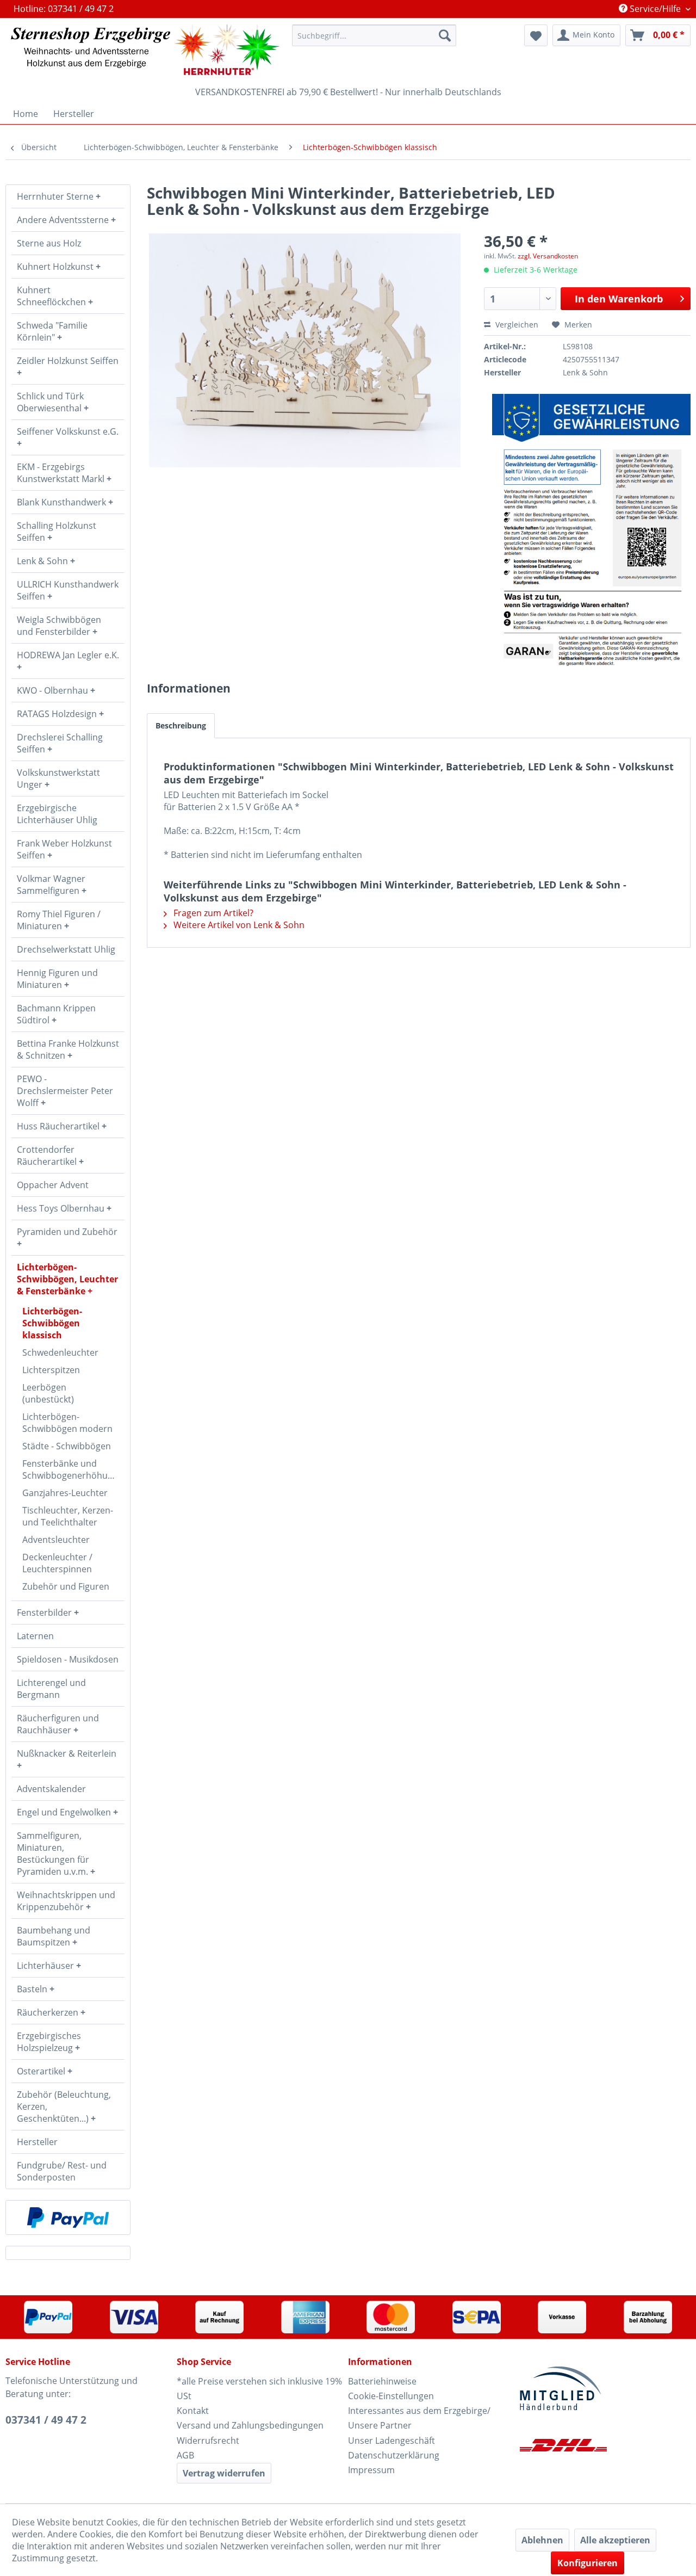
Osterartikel (42, 2071)
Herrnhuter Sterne (56, 196)
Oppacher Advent (53, 1185)
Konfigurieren (588, 2563)
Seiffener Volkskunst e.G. (68, 431)
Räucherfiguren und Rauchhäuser (58, 1724)
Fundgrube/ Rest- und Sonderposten (62, 2171)
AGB (185, 2455)
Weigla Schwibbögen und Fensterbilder (59, 626)
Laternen (35, 1636)
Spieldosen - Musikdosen (68, 1659)
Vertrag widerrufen (224, 2473)
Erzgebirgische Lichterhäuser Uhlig (57, 814)
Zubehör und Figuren (66, 1586)
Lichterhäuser (46, 1966)
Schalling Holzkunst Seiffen (57, 532)
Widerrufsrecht (208, 2441)
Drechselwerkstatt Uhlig (66, 949)
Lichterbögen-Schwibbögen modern (67, 1423)
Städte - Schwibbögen (67, 1446)
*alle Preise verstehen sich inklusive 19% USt (259, 2389)
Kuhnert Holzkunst (56, 267)
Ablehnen (542, 2540)
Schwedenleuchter (60, 1352)
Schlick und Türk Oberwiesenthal (50, 402)
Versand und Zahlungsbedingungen (250, 2425)
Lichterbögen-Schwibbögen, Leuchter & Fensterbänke (67, 1279)
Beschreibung (181, 725)
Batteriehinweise (382, 2381)
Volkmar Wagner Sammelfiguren (51, 885)
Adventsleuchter (56, 1540)
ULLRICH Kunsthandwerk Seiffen (68, 590)
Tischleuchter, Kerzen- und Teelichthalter (68, 1516)
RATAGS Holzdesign (58, 714)
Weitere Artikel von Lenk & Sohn (238, 925)
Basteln (33, 1989)
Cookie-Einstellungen (391, 2396)
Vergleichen (516, 325)
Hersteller (37, 2142)
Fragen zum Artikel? (212, 913)
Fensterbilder (45, 1613)
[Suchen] (445, 35)
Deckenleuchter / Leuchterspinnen (57, 1563)
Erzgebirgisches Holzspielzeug (49, 2042)
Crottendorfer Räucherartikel (48, 1156)
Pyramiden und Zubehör (67, 1232)
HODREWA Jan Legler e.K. (68, 655)
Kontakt (193, 2411)
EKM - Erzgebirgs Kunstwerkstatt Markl (62, 473)
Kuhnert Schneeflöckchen (52, 296)
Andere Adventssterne (64, 220)
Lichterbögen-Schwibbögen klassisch (52, 1323)
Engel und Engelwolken (65, 1812)
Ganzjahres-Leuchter (65, 1493)
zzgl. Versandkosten (548, 256)
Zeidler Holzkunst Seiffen (68, 361)
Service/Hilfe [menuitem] (655, 9)
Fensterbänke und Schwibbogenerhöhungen (73, 1469)
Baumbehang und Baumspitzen (54, 1936)
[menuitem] (374, 35)
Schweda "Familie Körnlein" (52, 331)
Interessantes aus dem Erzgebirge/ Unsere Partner (419, 2418)
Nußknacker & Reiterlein (67, 1753)
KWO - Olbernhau (54, 690)
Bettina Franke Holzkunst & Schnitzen (68, 1049)
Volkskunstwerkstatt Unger (58, 779)
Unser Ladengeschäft (391, 2441)
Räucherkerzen (49, 2012)
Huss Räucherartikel (59, 1126)
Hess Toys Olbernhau (62, 1208)
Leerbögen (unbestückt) (48, 1393)
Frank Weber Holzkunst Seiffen (64, 849)
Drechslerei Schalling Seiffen (60, 743)
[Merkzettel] (536, 35)
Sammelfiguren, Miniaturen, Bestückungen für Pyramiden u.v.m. (54, 1854)
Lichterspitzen (51, 1370)
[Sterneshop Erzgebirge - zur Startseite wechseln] (145, 50)
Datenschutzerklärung (394, 2455)
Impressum (371, 2470)
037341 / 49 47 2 (46, 2420)
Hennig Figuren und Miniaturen (57, 979)
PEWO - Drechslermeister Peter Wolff (65, 1091)
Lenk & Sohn (43, 561)
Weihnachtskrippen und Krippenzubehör (66, 1901)
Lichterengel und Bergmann (51, 1689)
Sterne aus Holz (49, 243)
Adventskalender (51, 1789)
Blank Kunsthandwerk (63, 502)
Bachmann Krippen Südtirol (56, 1014)
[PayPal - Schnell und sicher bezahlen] (68, 2217)
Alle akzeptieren (615, 2540)
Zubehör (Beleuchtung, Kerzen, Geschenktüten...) (64, 2106)
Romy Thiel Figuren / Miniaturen (59, 920)
